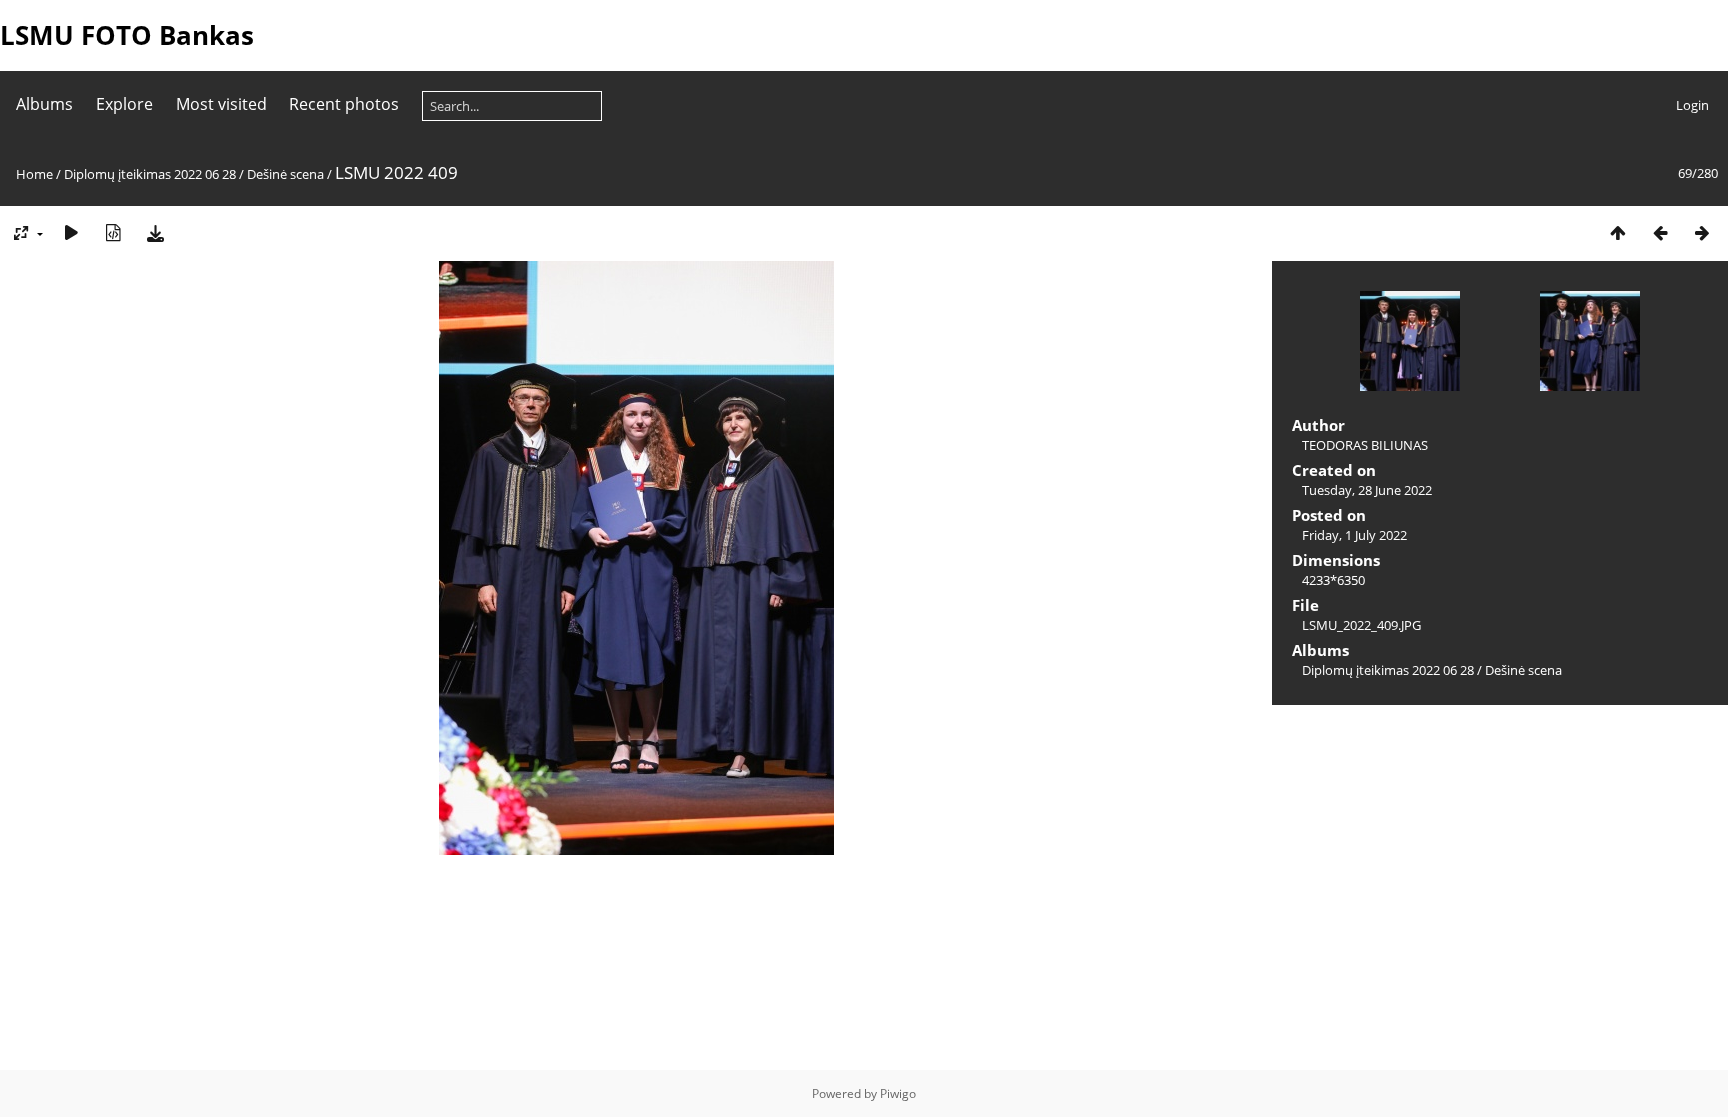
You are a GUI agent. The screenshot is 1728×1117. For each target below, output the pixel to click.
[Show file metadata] (113, 232)
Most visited (221, 104)
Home (34, 174)
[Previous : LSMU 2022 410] (1660, 232)
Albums (44, 104)
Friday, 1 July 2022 (1354, 535)
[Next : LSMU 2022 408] (1702, 232)
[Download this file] (155, 232)
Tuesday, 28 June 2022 (1367, 490)
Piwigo (898, 1093)
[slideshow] (71, 232)
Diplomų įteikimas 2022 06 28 (150, 174)
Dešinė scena (285, 174)
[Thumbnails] (1618, 232)
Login (1692, 105)
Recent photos (344, 104)
